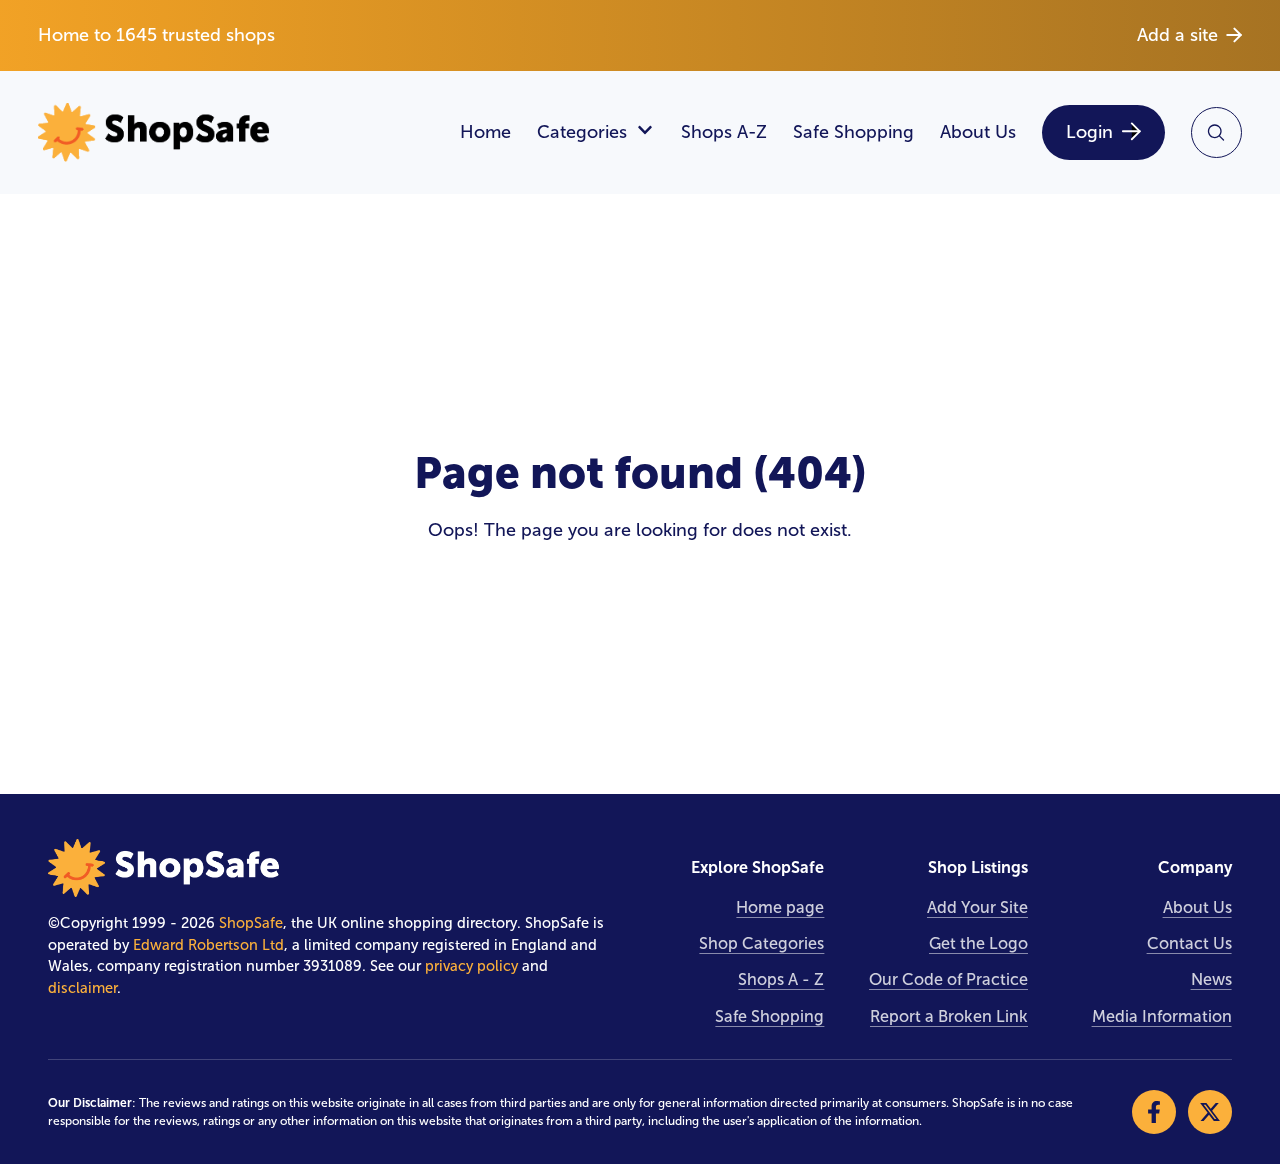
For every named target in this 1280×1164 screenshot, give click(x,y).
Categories (582, 132)
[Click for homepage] (235, 132)
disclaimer (82, 988)
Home (485, 132)
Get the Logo (978, 943)
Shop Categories (761, 943)
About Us (978, 132)
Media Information (1162, 1016)
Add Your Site (977, 907)
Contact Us (1189, 943)
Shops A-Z (724, 132)
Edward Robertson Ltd (208, 945)
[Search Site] (1216, 132)
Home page (780, 907)
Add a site (1177, 35)
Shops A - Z (781, 979)
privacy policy (471, 966)
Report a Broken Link (949, 1016)
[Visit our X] (1210, 1112)
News (1211, 979)
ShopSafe (251, 923)
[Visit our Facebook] (1154, 1112)
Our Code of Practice (948, 979)
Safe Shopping (853, 132)
